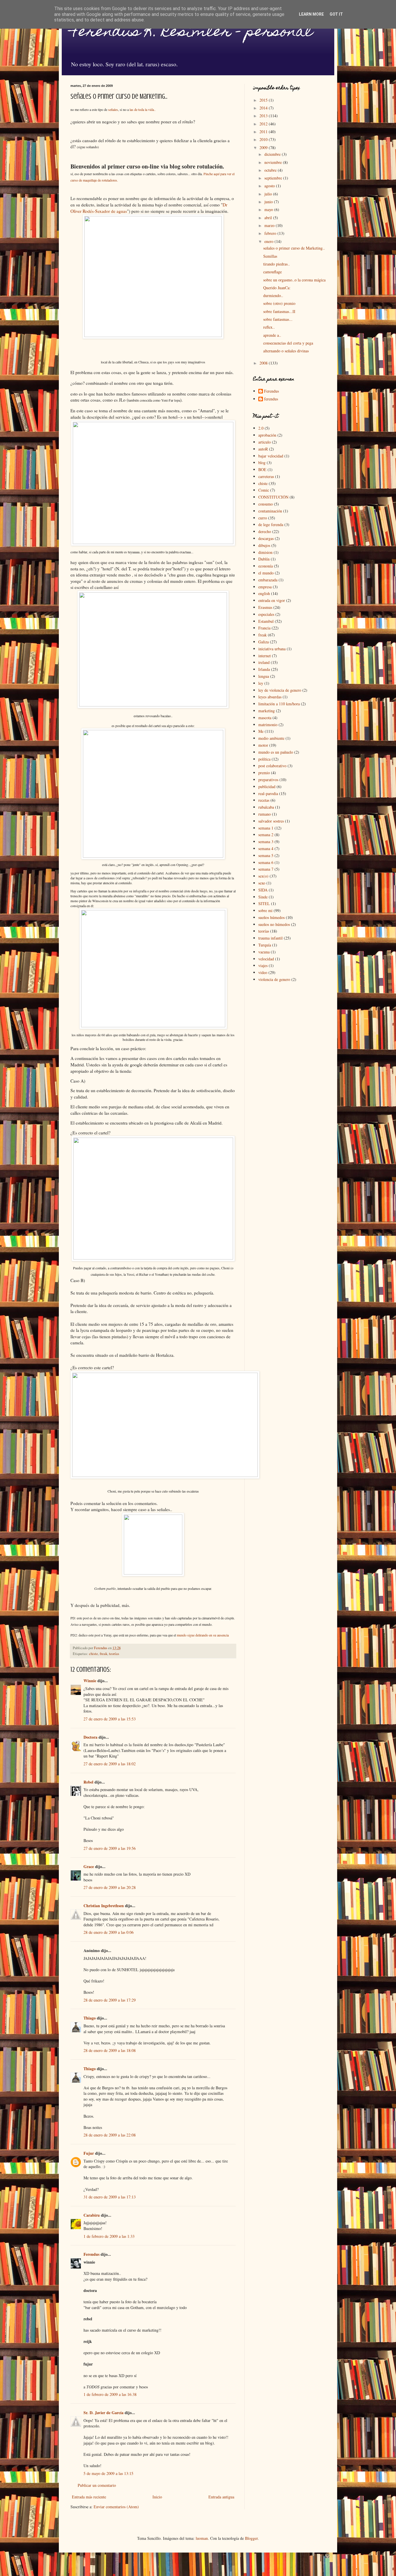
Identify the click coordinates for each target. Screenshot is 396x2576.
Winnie (90, 1681)
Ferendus (91, 2254)
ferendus (271, 399)
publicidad (267, 787)
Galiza (264, 642)
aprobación (267, 435)
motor (263, 745)
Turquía (265, 945)
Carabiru (92, 2215)
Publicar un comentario (97, 2485)
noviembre (274, 162)
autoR (263, 449)
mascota (265, 718)
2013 (264, 116)
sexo (262, 883)
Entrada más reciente (89, 2497)
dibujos (264, 545)
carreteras (266, 476)
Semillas (270, 256)
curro (263, 518)
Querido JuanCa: (277, 288)
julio (269, 194)
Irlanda (264, 669)
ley (261, 683)
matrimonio (268, 725)
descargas (266, 538)
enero (269, 241)
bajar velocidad (271, 456)
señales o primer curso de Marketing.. (294, 248)
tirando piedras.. (277, 264)
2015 (264, 100)
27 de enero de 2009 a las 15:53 (110, 1719)
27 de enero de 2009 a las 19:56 (110, 1848)
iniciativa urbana (272, 649)
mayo (269, 209)
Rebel (88, 1782)
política (264, 759)
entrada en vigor (272, 600)
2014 (264, 108)
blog (262, 463)
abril (269, 218)
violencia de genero (274, 979)
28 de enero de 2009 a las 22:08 (110, 2135)
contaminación (270, 511)
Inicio (157, 2497)
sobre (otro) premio (279, 303)
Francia (264, 628)
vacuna (264, 952)
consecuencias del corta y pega (288, 343)
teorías (114, 1654)
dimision (265, 552)
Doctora (90, 1737)
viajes (263, 965)
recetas (264, 800)
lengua (264, 676)
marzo (270, 225)
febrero (271, 233)
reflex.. (269, 327)
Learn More (311, 14)
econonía (266, 566)
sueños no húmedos (274, 924)
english (264, 593)
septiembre (274, 178)
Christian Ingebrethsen (104, 1906)
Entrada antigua (221, 2497)
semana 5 (266, 855)
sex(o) (263, 876)
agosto (270, 186)
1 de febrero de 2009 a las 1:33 (109, 2236)
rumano (265, 814)
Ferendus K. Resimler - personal (191, 33)
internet (265, 656)
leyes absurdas (270, 697)
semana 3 (266, 842)
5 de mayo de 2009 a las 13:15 (108, 2473)
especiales (266, 614)
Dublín (264, 559)
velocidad (266, 959)
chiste (93, 1654)
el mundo (266, 573)
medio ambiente (271, 738)
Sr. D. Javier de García (103, 2413)
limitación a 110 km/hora (279, 704)
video (263, 972)
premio (264, 773)
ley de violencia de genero (280, 690)
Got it (336, 14)
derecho (265, 531)
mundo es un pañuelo (276, 752)
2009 (264, 148)
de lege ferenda (271, 524)
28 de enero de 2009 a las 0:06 (109, 1932)
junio (269, 202)
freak (103, 1654)
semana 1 (266, 828)
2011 (264, 132)
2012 (264, 124)
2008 (264, 363)
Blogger (251, 2538)
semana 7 (266, 869)
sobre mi (265, 910)
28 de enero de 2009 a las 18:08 (110, 2050)
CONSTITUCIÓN (273, 497)
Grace (89, 1866)
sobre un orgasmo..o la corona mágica (294, 280)
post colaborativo (272, 766)
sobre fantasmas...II (279, 311)
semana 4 (266, 848)
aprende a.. (272, 335)
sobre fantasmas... (278, 319)
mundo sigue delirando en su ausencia (203, 1635)
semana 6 (266, 862)
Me (261, 731)
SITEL (264, 903)
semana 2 (266, 835)
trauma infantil (270, 938)
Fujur (89, 2153)
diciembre (273, 154)
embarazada (268, 580)
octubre (271, 170)
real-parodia (268, 793)
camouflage (273, 272)
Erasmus (265, 607)
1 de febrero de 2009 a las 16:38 (110, 2394)
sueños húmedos (271, 917)
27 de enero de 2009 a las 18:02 (110, 1764)
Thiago (90, 2018)
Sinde (263, 897)
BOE (262, 469)
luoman (202, 2538)
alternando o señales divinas (286, 351)
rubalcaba (266, 807)
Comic (264, 490)
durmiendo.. (273, 295)
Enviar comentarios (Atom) (116, 2507)
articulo (265, 442)
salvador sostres (271, 821)
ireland (264, 662)
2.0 (261, 428)
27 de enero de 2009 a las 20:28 (110, 1887)
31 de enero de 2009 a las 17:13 (110, 2197)
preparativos (268, 780)
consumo (266, 504)
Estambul (266, 621)
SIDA (263, 890)
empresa (265, 587)
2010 (264, 139)
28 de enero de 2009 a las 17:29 (110, 2000)
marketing (267, 711)
